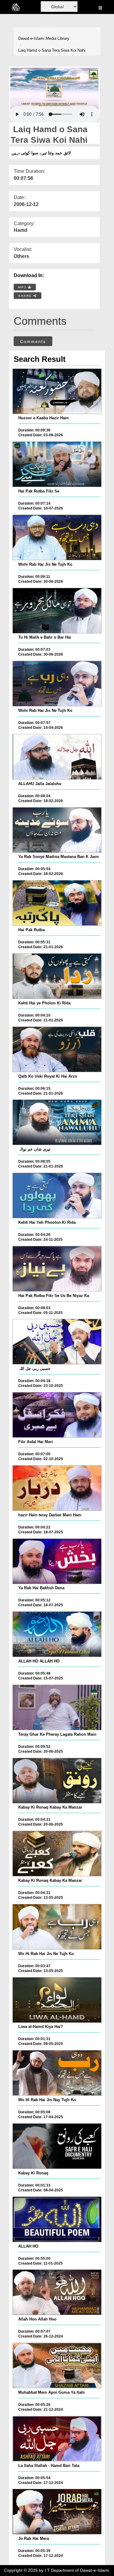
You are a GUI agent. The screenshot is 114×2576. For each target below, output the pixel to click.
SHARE (26, 296)
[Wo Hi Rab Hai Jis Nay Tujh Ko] (57, 2073)
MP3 (23, 287)
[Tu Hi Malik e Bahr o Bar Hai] (57, 611)
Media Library (57, 38)
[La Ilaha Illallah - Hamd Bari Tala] (57, 2439)
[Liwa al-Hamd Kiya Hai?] (57, 2000)
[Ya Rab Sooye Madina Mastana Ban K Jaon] (57, 830)
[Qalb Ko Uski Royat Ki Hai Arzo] (57, 1049)
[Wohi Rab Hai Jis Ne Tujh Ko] (57, 537)
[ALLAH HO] (57, 2219)
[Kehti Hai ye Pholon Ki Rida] (57, 976)
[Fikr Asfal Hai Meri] (57, 1415)
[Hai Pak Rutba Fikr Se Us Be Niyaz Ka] (57, 1269)
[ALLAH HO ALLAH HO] (57, 1634)
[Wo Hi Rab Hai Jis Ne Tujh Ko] (57, 1927)
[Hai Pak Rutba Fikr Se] (57, 464)
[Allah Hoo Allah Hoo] (57, 2292)
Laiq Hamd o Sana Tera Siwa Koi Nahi (52, 50)
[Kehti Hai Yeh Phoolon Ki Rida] (57, 1195)
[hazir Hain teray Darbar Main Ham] (57, 1488)
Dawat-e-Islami (31, 38)
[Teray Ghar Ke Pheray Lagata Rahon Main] (57, 1707)
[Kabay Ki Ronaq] (57, 2146)
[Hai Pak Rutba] (57, 903)
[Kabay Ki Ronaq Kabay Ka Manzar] (57, 1781)
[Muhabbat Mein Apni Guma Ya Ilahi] (57, 2365)
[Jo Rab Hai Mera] (57, 2512)
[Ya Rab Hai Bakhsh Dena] (57, 1561)
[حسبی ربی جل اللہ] (57, 1342)
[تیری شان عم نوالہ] (57, 1122)
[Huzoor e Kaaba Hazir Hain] (57, 391)
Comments (33, 341)
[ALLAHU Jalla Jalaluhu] (57, 757)
